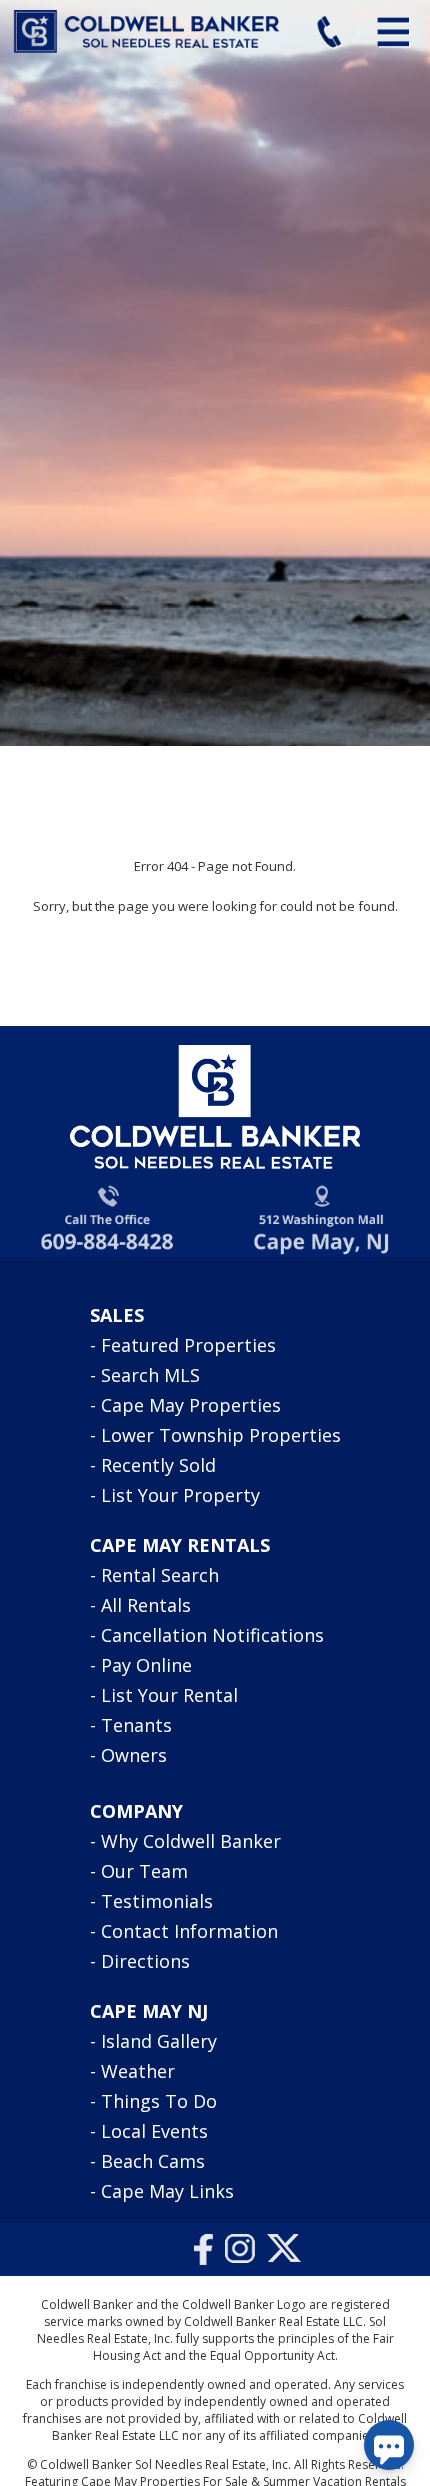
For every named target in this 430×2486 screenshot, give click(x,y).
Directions (145, 1961)
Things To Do (159, 2101)
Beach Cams (153, 2161)
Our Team (144, 1871)
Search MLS (150, 1375)
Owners (134, 1755)
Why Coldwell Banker (191, 1841)
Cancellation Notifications (212, 1635)
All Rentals (146, 1605)
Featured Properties (188, 1345)
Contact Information (189, 1931)
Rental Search (160, 1575)
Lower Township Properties (221, 1435)
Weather (138, 2071)
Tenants (136, 1725)
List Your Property (180, 1495)
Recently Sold (158, 1465)
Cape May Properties (191, 1405)
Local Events (154, 2131)
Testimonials (157, 1901)
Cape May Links (167, 2191)
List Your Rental (169, 1695)
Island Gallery (159, 2041)
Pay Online (146, 1665)
